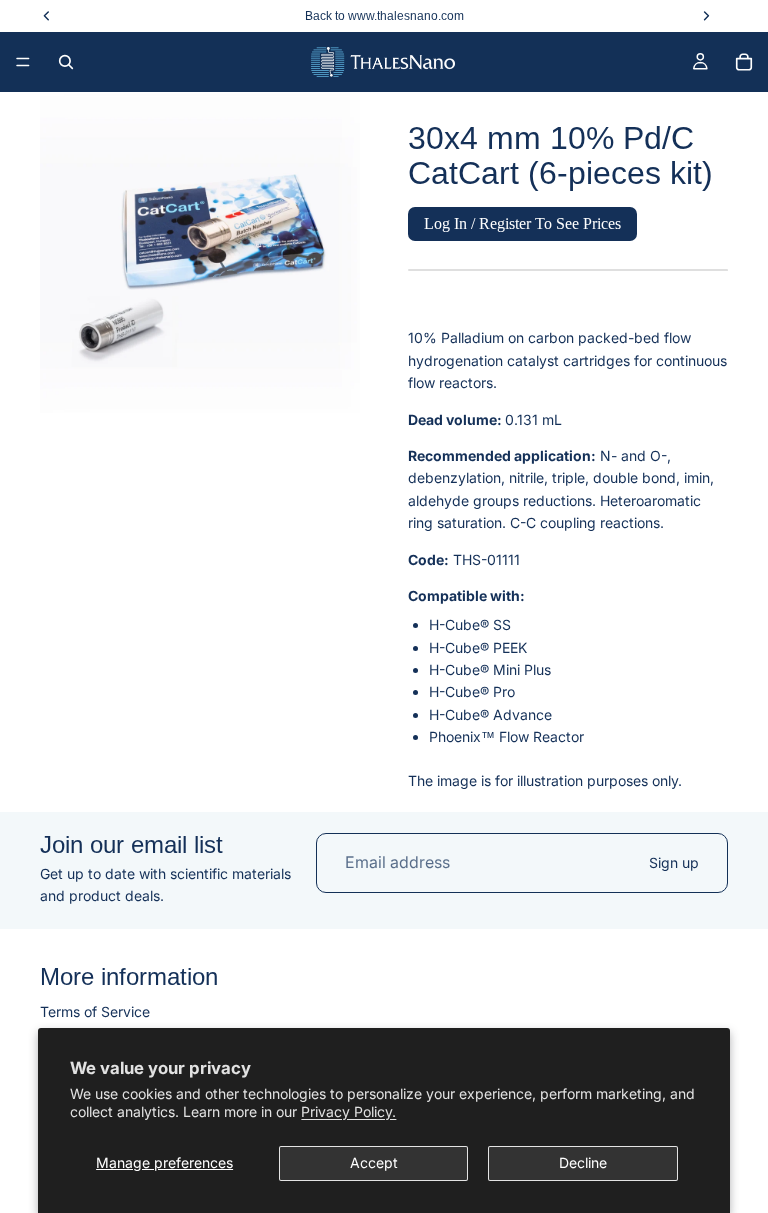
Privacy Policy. (348, 1111)
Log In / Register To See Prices (522, 223)
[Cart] (744, 62)
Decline (583, 1162)
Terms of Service (95, 1010)
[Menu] (23, 62)
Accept (374, 1162)
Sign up (674, 862)
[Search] (66, 62)
